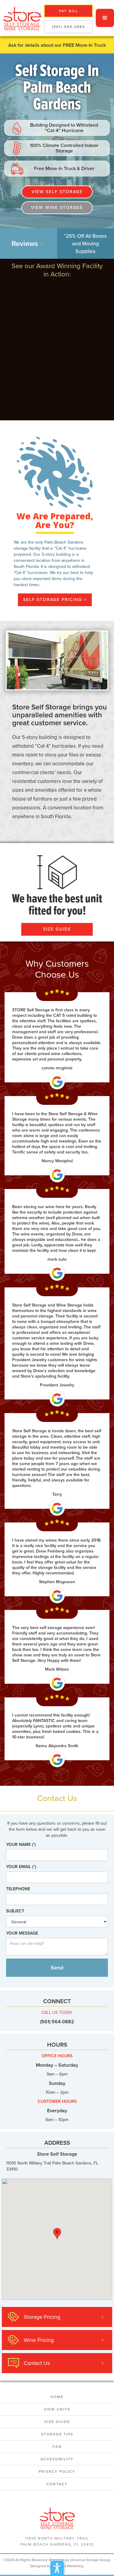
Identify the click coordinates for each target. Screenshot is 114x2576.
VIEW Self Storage (57, 192)
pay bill (69, 11)
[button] (105, 18)
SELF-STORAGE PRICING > (55, 600)
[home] (21, 18)
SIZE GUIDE (57, 929)
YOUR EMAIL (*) (21, 1867)
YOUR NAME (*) (21, 1845)
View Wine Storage (57, 208)
